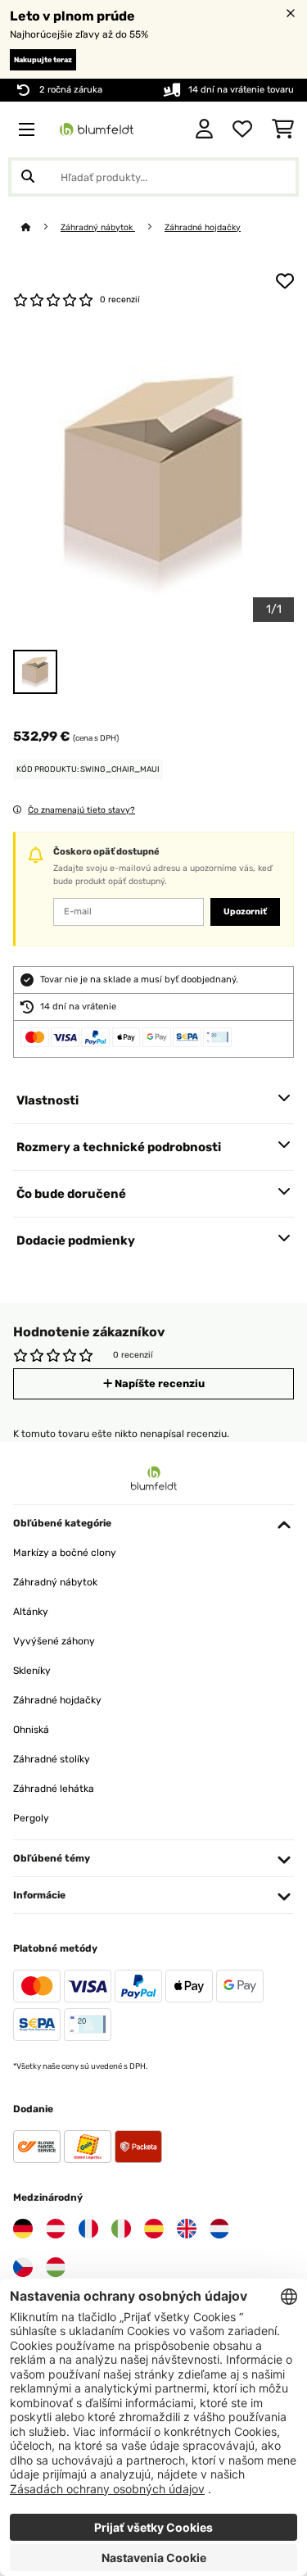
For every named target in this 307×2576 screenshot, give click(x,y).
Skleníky (32, 1671)
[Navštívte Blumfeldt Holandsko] (219, 2229)
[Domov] (41, 227)
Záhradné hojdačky (203, 227)
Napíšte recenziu (158, 1383)
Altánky (31, 1612)
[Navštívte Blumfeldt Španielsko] (154, 2229)
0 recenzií (120, 299)
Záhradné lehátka (54, 1789)
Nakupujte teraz (43, 60)
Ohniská (31, 1730)
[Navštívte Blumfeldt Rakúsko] (56, 2229)
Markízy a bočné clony (65, 1553)
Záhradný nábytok (98, 227)
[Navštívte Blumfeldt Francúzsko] (88, 2229)
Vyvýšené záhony (54, 1641)
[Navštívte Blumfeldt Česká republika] (23, 2267)
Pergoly (31, 1818)
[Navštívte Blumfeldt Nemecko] (23, 2229)
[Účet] (204, 129)
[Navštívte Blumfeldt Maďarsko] (56, 2267)
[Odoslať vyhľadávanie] (28, 177)
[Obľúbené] (242, 129)
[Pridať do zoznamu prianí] (285, 281)
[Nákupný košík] (283, 129)
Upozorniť (245, 912)
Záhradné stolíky (52, 1759)
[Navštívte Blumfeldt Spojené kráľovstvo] (187, 2229)
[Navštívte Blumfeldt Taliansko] (121, 2229)
